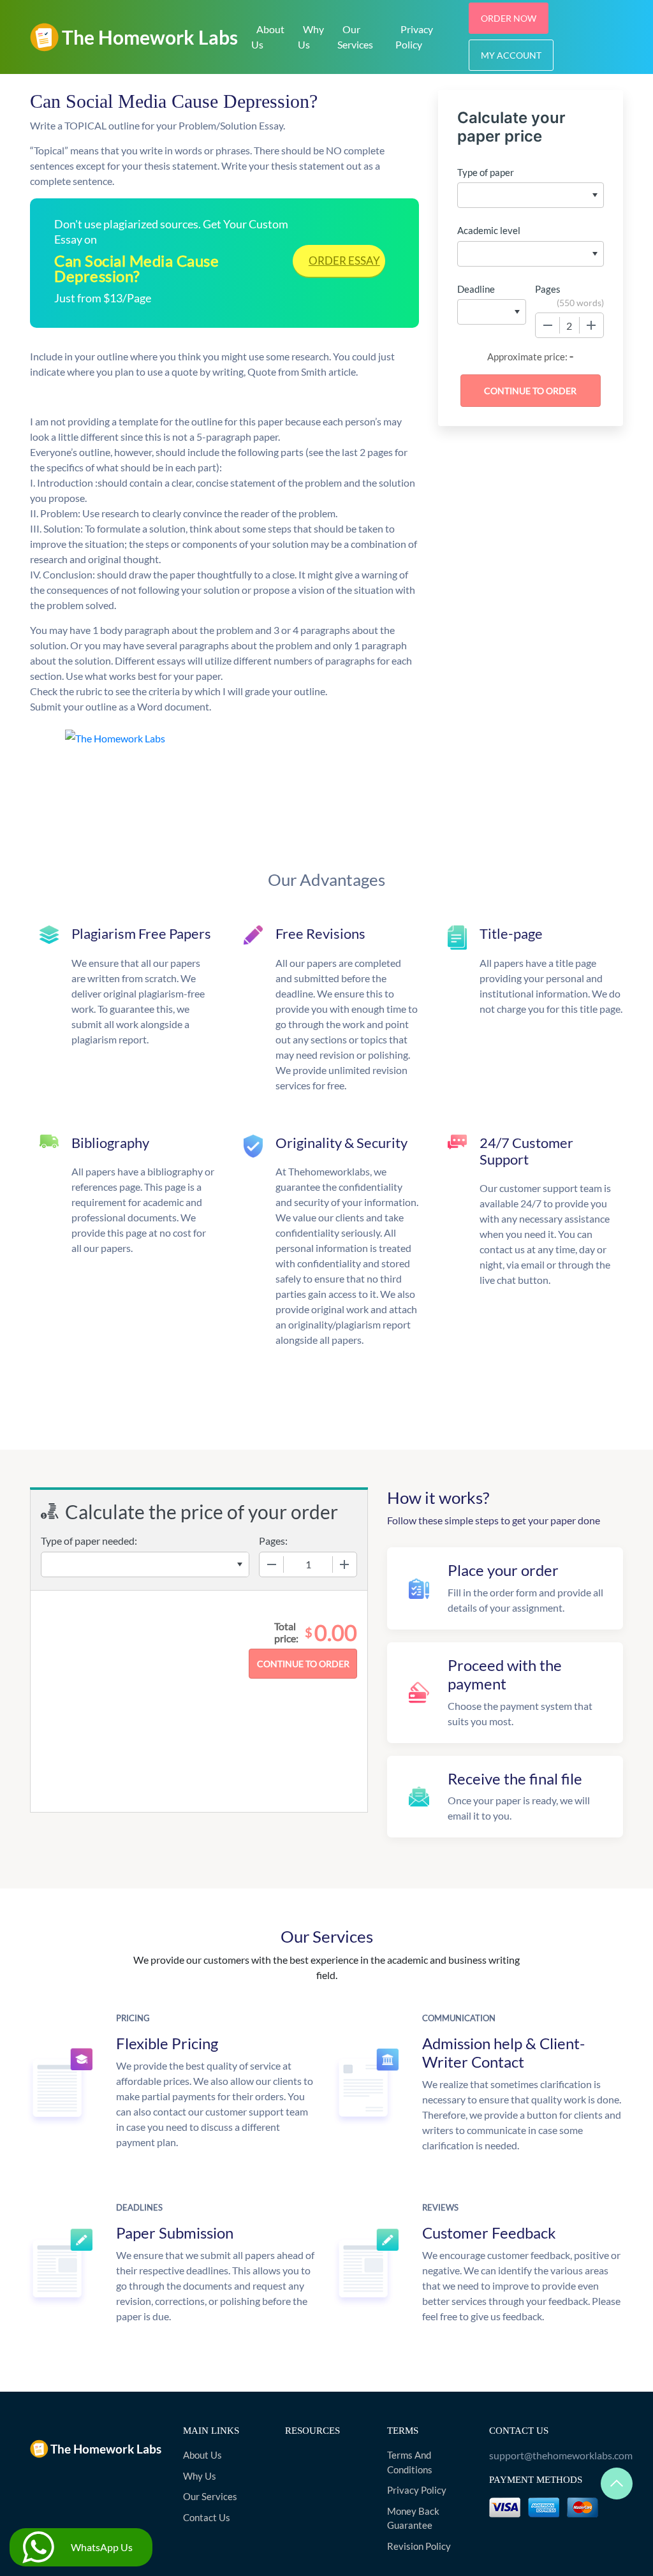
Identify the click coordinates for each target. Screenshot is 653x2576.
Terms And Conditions (410, 2462)
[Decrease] (548, 325)
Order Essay (344, 261)
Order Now (509, 18)
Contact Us (207, 2517)
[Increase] (591, 325)
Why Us (311, 37)
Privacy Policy (414, 37)
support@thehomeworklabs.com (556, 2455)
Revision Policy (419, 2546)
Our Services (355, 37)
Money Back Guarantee (413, 2518)
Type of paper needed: (89, 1541)
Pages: (273, 1541)
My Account (511, 55)
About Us (268, 37)
